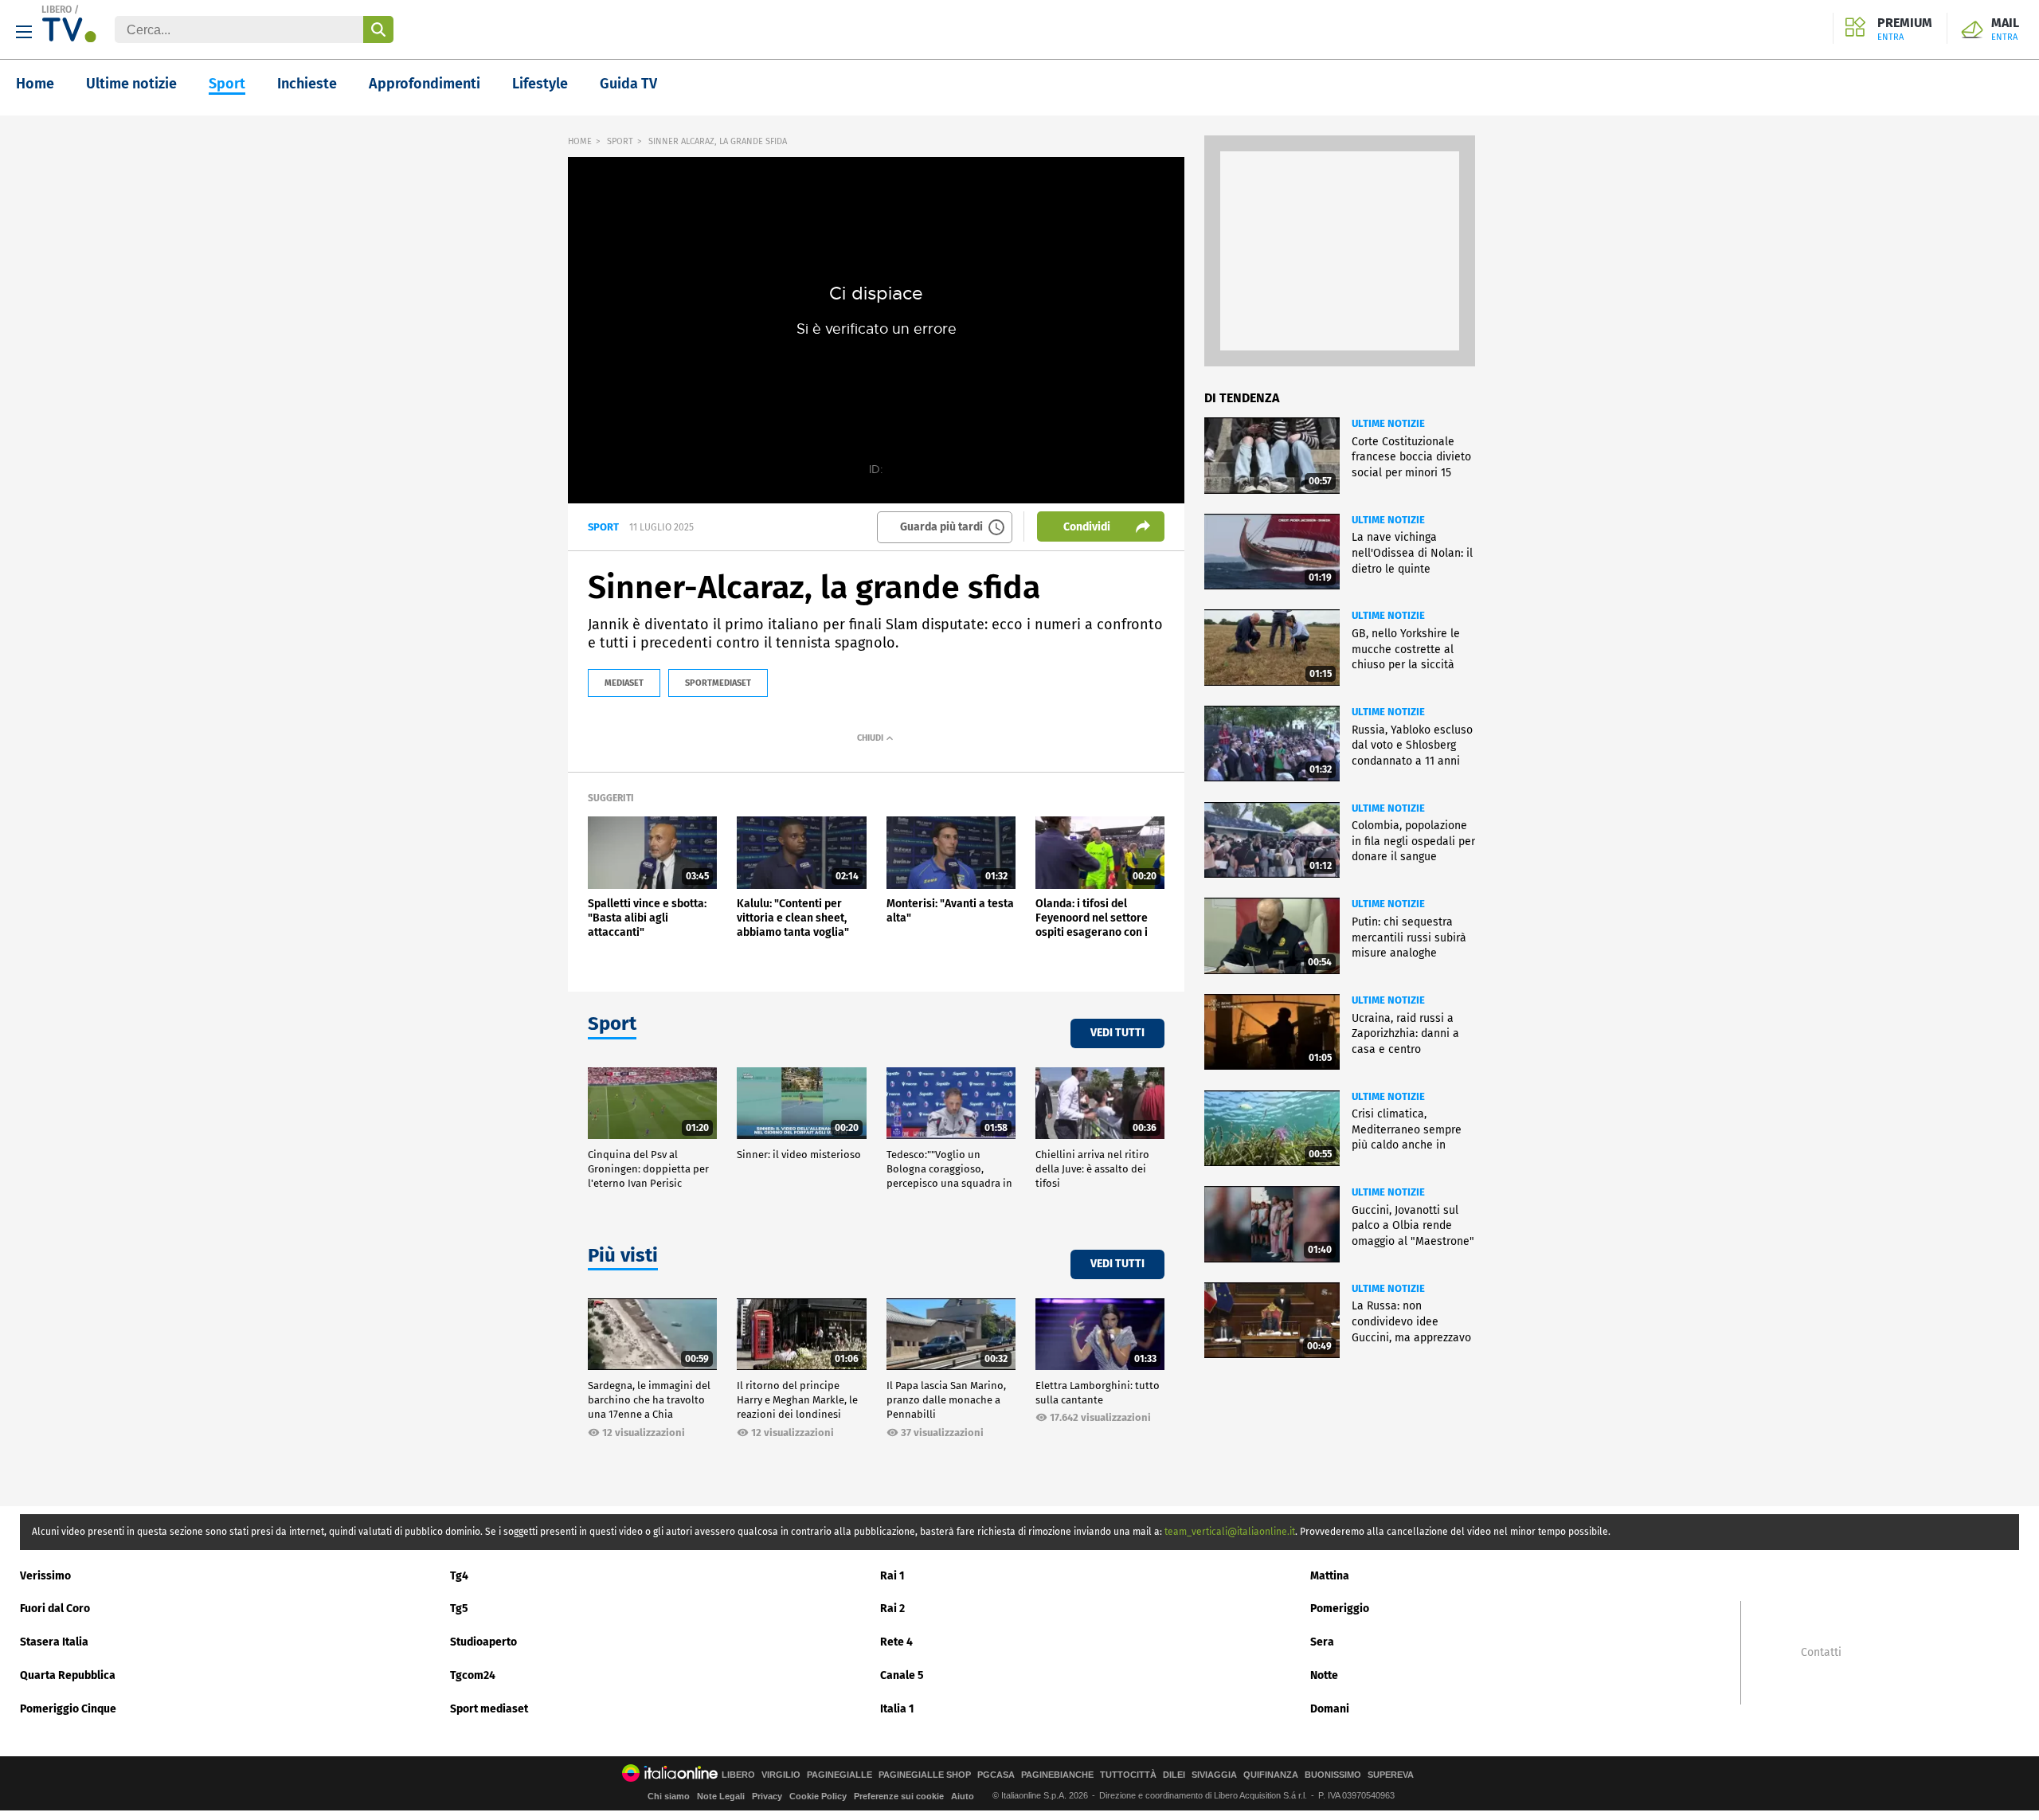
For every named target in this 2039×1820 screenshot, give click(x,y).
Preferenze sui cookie (899, 1796)
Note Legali (721, 1796)
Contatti (1821, 1653)
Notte (1324, 1675)
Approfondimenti (425, 84)
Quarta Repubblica (68, 1675)
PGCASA (996, 1775)
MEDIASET (624, 683)
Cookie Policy (818, 1796)
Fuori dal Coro (55, 1609)
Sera (1322, 1642)
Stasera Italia (54, 1642)
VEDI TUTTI (1117, 1033)
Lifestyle (540, 84)
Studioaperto (483, 1642)
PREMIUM (1905, 29)
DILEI (1174, 1775)
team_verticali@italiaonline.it (1230, 1532)
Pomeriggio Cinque (68, 1709)
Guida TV (628, 84)
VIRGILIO (781, 1775)
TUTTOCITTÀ (1128, 1775)
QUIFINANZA (1271, 1775)
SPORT (620, 141)
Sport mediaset (489, 1709)
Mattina (1330, 1576)
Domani (1330, 1709)
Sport (227, 84)
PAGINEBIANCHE (1057, 1775)
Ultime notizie (131, 84)
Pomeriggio (1340, 1609)
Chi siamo (669, 1796)
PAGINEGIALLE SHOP (925, 1775)
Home (35, 84)
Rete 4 (896, 1642)
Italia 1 (897, 1709)
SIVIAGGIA (1214, 1775)
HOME (580, 141)
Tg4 (459, 1576)
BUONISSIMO (1333, 1775)
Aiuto (963, 1796)
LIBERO (57, 10)
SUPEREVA (1391, 1775)
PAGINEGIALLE (839, 1775)
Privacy (767, 1796)
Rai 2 (892, 1609)
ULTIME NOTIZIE (1388, 423)
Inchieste (307, 84)
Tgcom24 (473, 1675)
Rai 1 (892, 1576)
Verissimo (45, 1576)
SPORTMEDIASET (718, 683)
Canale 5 (902, 1675)
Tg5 (459, 1609)
